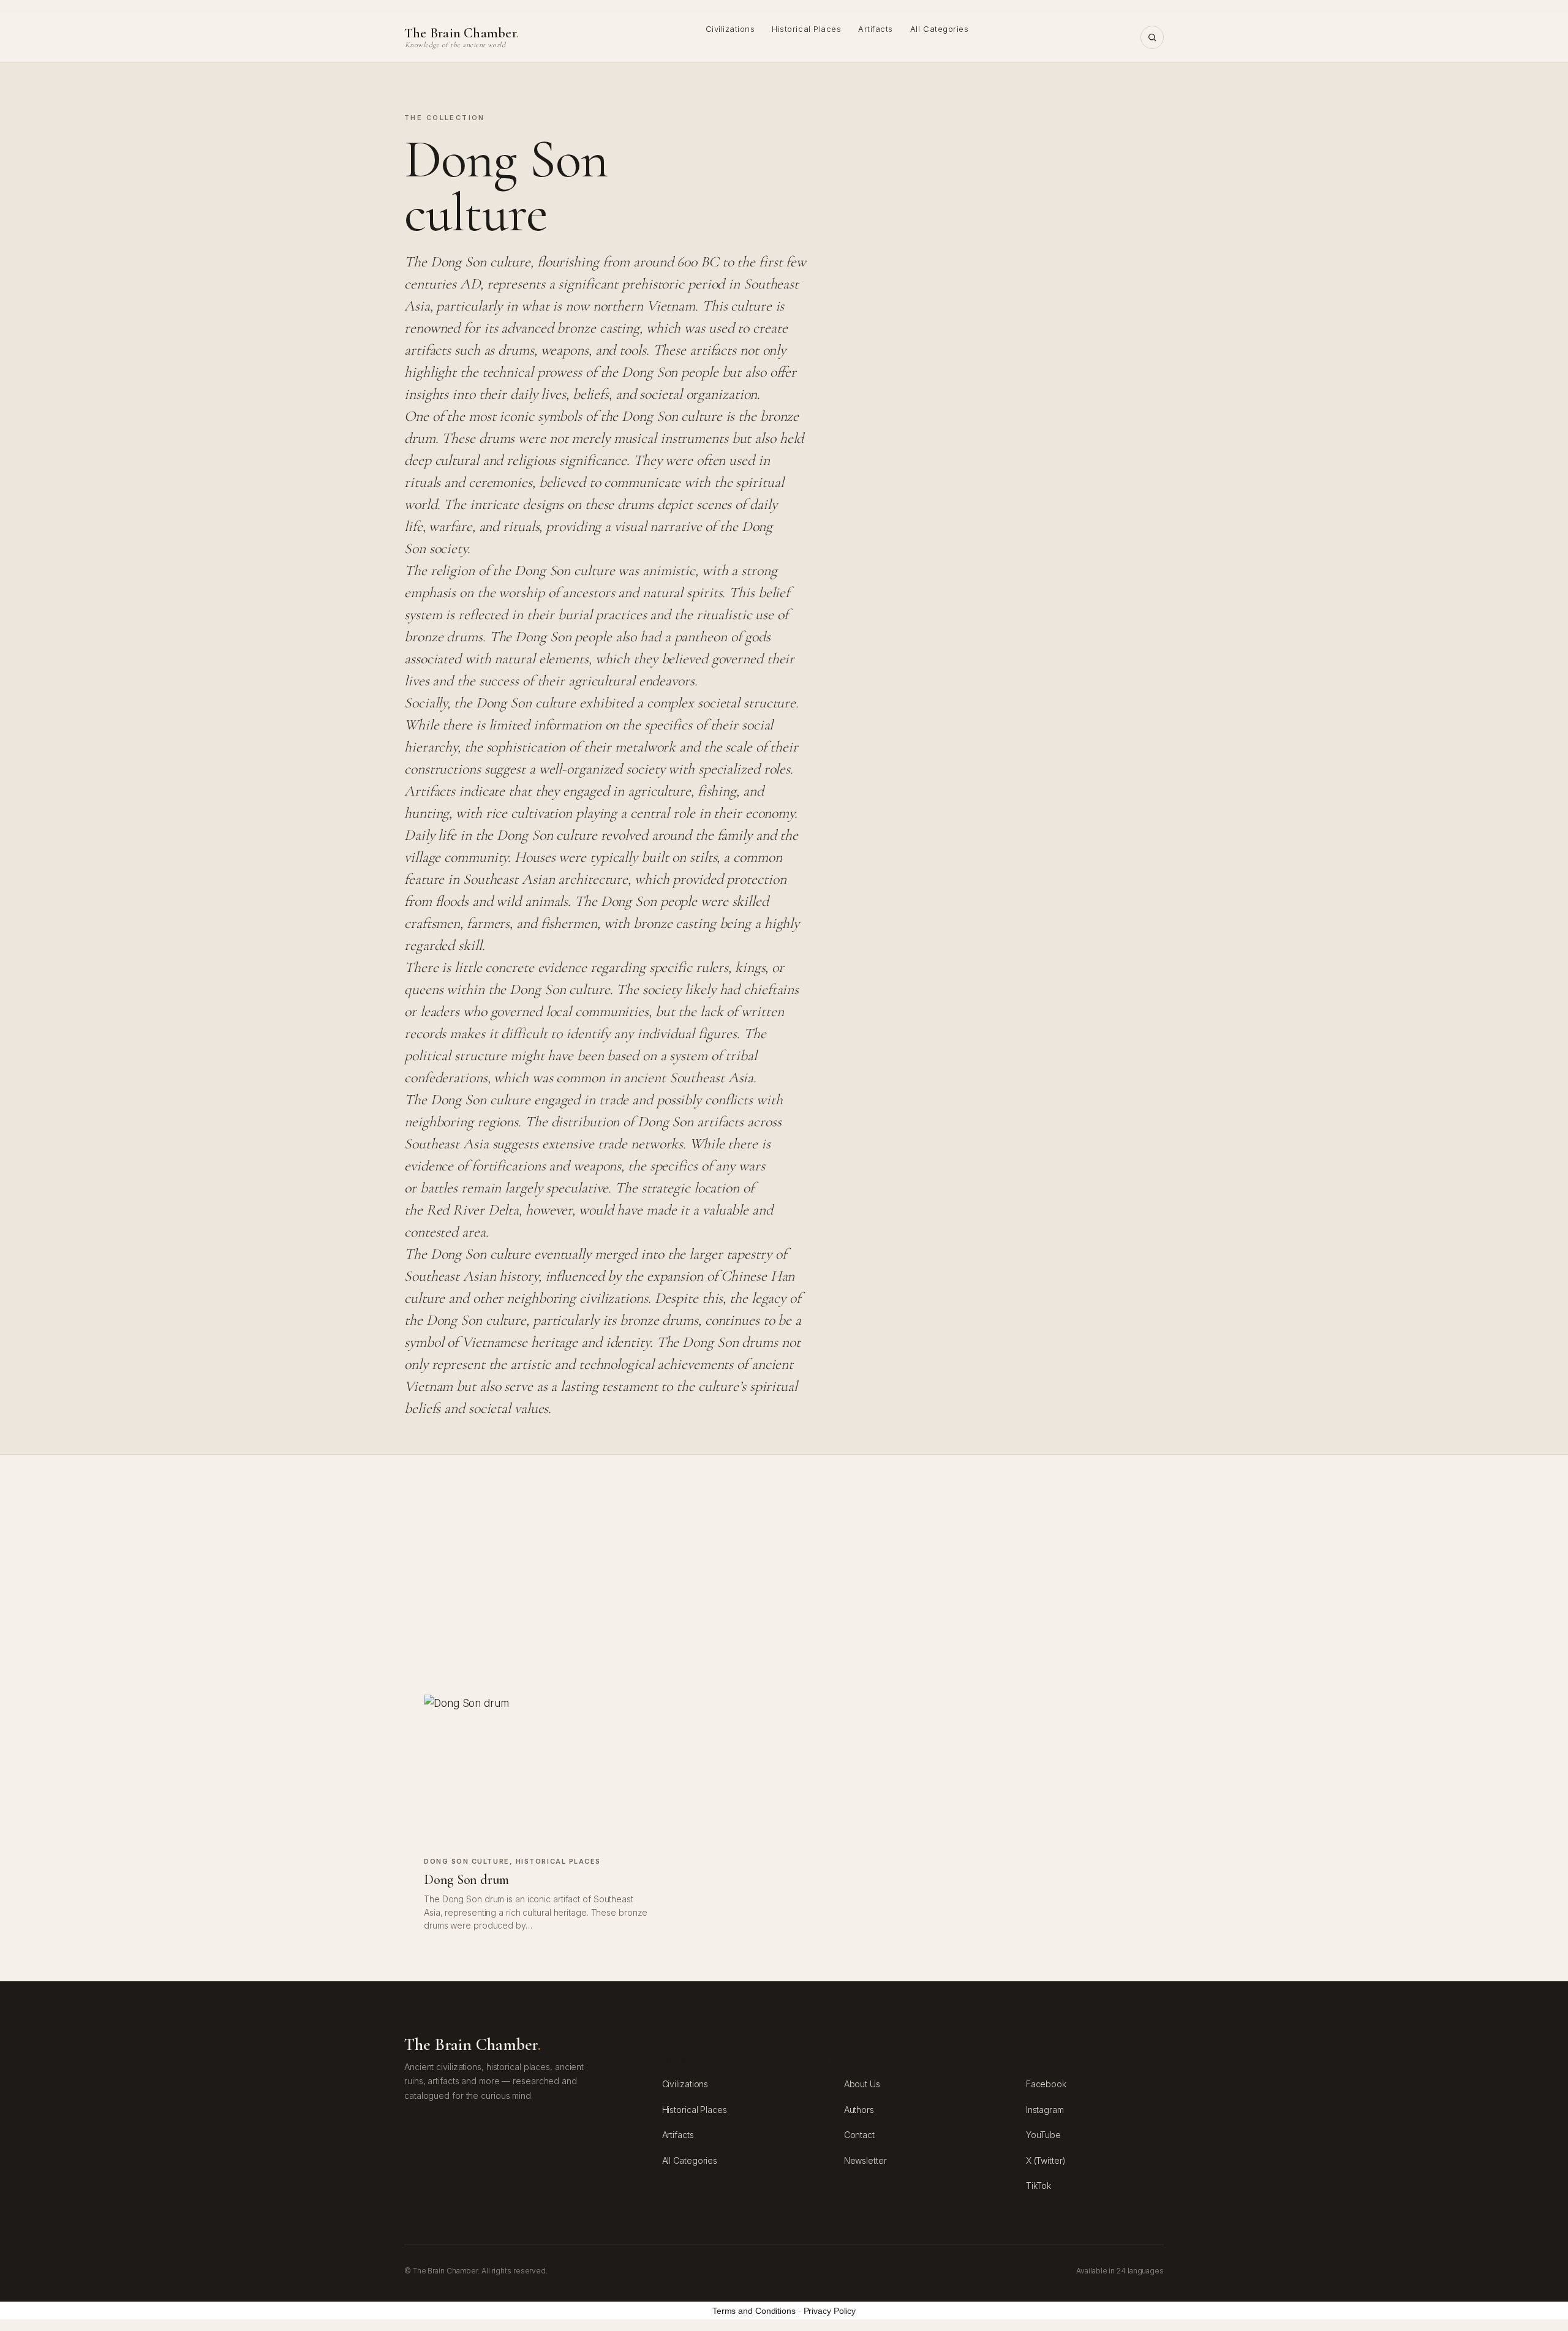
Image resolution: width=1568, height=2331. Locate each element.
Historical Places (806, 29)
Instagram (1045, 2110)
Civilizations (730, 29)
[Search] (1152, 37)
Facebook (1046, 2084)
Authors (859, 2110)
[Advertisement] (784, 1575)
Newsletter (865, 2160)
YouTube (1043, 2135)
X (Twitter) (1046, 2160)
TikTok (1038, 2186)
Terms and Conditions (754, 2311)
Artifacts (876, 29)
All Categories (939, 29)
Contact (859, 2135)
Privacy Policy (830, 2311)
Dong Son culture (467, 1861)
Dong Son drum (466, 1880)
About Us (862, 2084)
